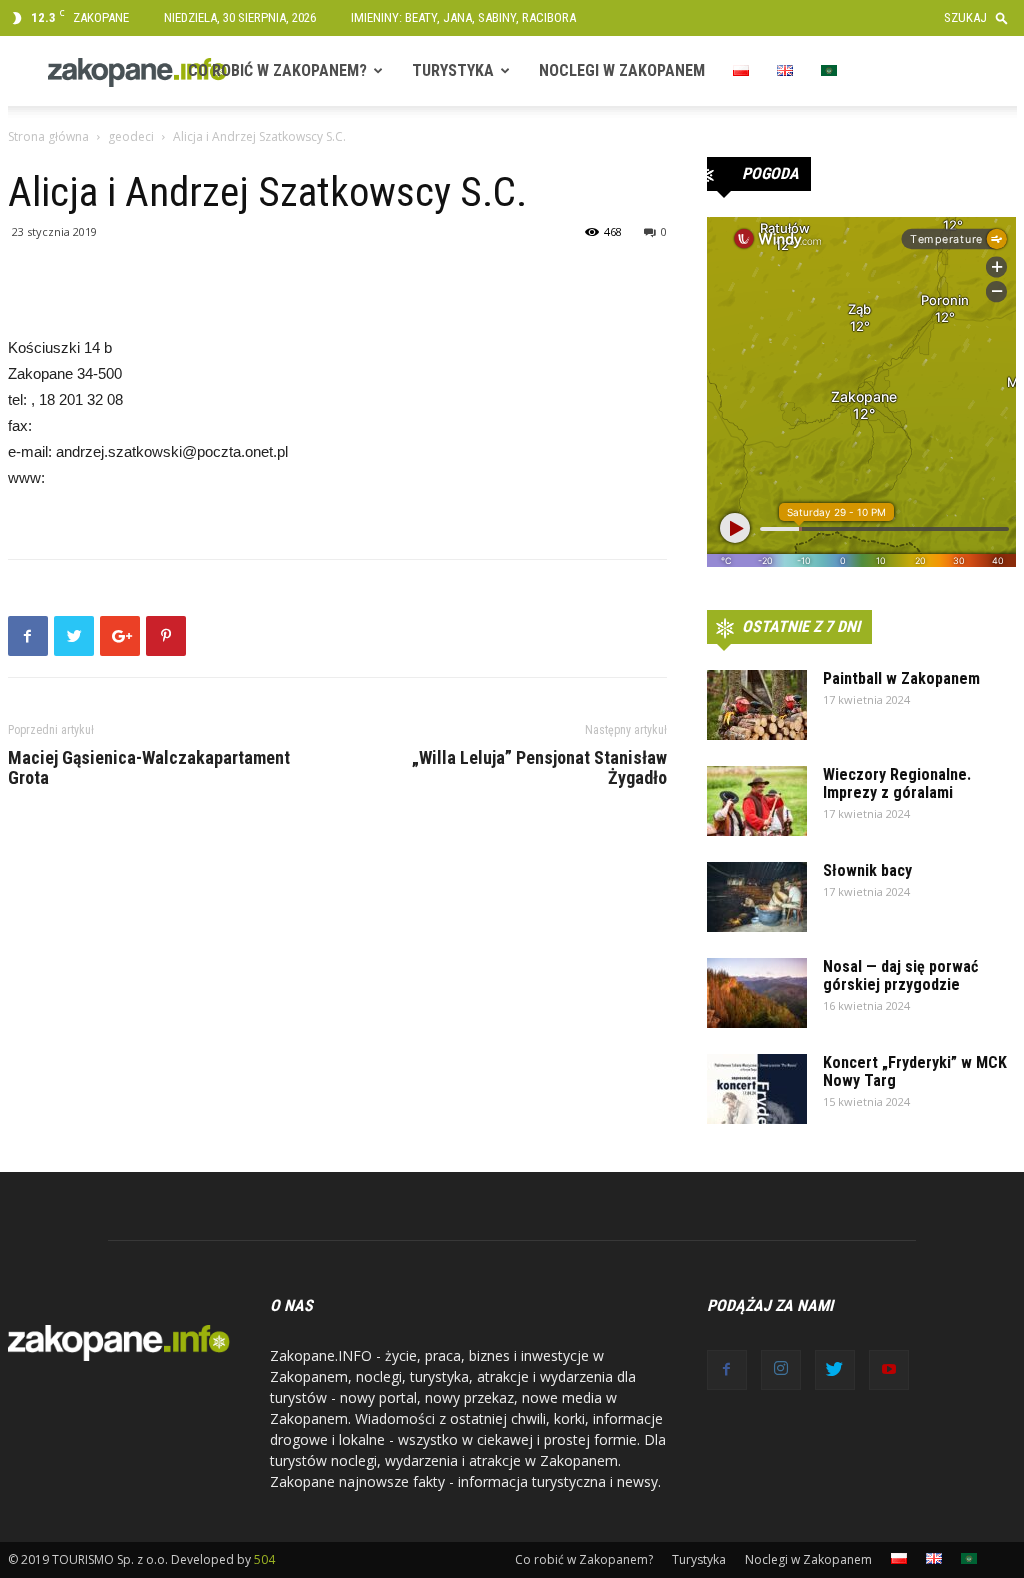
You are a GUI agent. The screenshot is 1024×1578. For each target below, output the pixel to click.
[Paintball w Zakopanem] (757, 705)
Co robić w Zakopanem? (277, 70)
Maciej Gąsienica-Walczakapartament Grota (149, 768)
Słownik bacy (867, 870)
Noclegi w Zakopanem (622, 70)
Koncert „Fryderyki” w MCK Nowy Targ (915, 1071)
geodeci (131, 136)
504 (264, 1559)
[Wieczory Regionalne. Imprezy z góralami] (757, 801)
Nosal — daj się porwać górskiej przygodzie (900, 975)
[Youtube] (889, 1370)
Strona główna (48, 136)
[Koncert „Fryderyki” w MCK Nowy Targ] (757, 1089)
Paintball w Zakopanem (901, 678)
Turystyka (453, 70)
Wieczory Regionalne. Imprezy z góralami (897, 783)
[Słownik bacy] (757, 897)
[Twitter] (835, 1370)
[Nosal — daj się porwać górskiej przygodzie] (757, 993)
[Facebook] (727, 1370)
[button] (980, 17)
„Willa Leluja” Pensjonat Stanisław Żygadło (539, 768)
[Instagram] (781, 1370)
